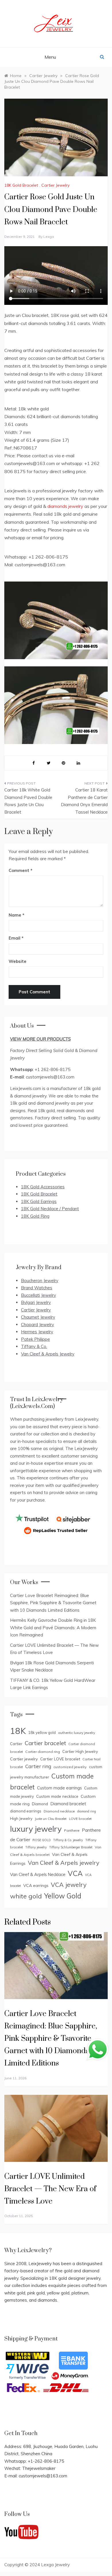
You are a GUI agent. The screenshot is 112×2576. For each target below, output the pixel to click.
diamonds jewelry (65, 506)
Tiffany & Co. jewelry (68, 1840)
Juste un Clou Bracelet (51, 1819)
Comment (19, 870)
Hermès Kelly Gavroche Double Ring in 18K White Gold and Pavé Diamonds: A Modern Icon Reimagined (53, 1628)
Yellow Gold (63, 1896)
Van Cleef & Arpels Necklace (38, 1874)
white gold (26, 1896)
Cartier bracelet (45, 1743)
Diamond (40, 1804)
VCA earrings (36, 1885)
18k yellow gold (42, 1732)
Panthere (72, 1830)
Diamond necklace (59, 1811)
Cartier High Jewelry (80, 1751)
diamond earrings (26, 1811)
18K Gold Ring (35, 1216)
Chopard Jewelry (37, 1325)
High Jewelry (21, 1818)
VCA (75, 1873)
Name (17, 915)
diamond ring (87, 1811)
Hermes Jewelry (37, 1332)
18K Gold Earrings (39, 1201)
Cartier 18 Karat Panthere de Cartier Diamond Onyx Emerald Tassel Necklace (84, 801)
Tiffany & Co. (34, 1346)
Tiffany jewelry (36, 1847)
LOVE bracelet (80, 1819)
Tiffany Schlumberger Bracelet (71, 1847)
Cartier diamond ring (43, 1752)
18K (18, 1731)
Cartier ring (38, 1766)
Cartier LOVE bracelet (60, 1759)
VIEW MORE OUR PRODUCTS (40, 1039)
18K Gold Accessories (43, 1187)
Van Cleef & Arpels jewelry (64, 1863)
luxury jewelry (36, 1829)
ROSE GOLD (42, 1840)
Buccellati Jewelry (38, 1295)
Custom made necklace (57, 1796)
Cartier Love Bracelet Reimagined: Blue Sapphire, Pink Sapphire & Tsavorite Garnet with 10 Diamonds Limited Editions (53, 1603)
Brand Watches (37, 1288)
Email (16, 938)
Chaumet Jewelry (38, 1317)
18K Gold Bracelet (21, 185)
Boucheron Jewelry (40, 1281)
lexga (49, 237)
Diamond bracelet (68, 1804)
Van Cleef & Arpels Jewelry (48, 1354)
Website (18, 961)
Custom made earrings (59, 1788)
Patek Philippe (35, 1339)
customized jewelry (70, 1767)
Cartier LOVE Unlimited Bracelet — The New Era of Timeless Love (50, 2189)
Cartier (16, 1744)
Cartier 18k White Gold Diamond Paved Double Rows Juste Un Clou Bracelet (28, 801)
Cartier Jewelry (55, 185)
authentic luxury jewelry (77, 1733)
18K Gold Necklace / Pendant (50, 1209)
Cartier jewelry (24, 1759)
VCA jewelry (69, 1885)
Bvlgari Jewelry (36, 1302)
